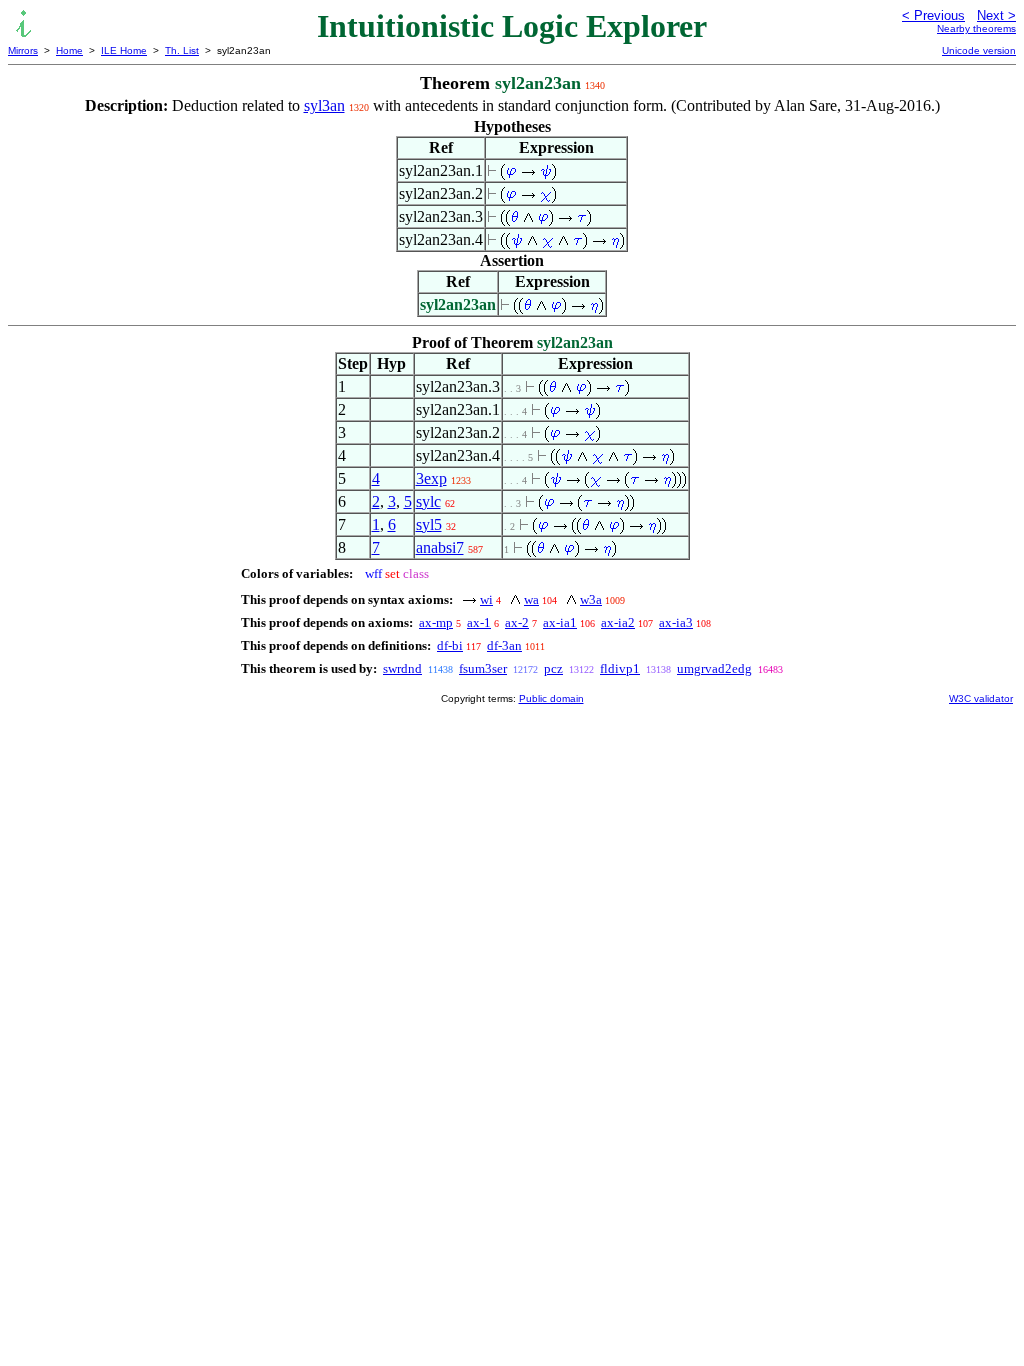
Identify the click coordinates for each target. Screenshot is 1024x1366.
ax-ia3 (676, 622)
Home (69, 50)
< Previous (933, 15)
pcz (553, 668)
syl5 (429, 524)
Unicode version (979, 50)
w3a (591, 599)
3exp (431, 478)
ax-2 (517, 622)
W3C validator (981, 698)
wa (531, 599)
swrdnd (402, 668)
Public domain (551, 698)
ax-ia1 (560, 622)
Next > (996, 15)
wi (486, 599)
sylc (428, 501)
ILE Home (124, 50)
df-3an (504, 645)
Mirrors (23, 50)
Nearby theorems (976, 28)
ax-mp (436, 622)
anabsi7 (440, 547)
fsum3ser (483, 668)
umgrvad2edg (714, 668)
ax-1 (479, 622)
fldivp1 (620, 668)
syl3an (324, 105)
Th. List (182, 50)
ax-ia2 (618, 622)
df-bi (450, 645)
